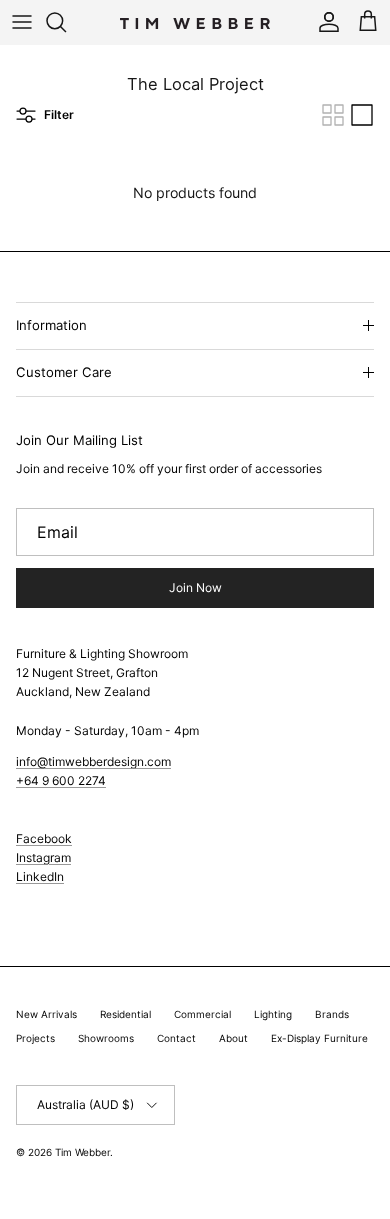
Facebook (44, 838)
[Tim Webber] (195, 22)
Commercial (202, 1014)
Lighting (273, 1014)
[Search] (66, 22)
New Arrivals (46, 1014)
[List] (362, 115)
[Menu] (22, 22)
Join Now (195, 587)
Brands (332, 1014)
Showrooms (106, 1038)
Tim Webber (82, 1152)
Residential (125, 1014)
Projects (35, 1038)
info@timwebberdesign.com (93, 761)
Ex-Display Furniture (319, 1038)
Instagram (43, 857)
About (233, 1038)
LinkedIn (40, 876)
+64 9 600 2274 (61, 780)
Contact (176, 1038)
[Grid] (333, 115)
